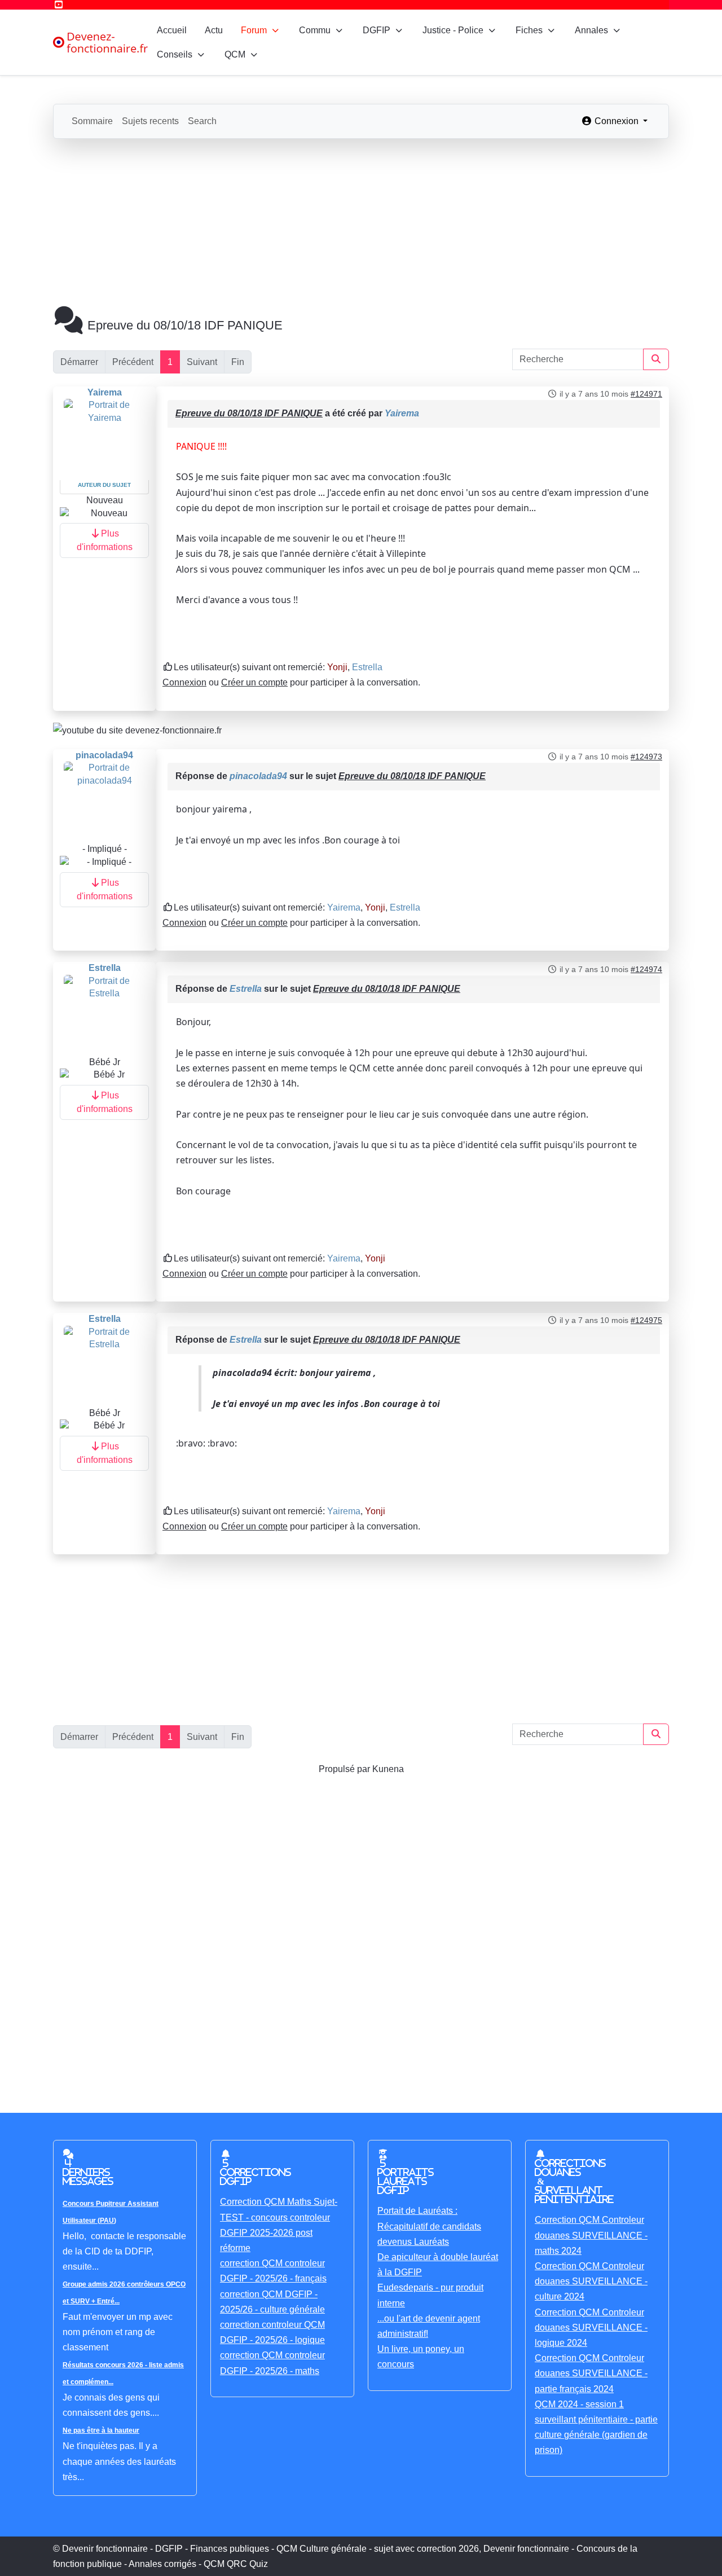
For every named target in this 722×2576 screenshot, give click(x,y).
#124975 (646, 1320)
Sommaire (92, 121)
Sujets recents (150, 121)
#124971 (646, 394)
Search (202, 121)
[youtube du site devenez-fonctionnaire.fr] (137, 730)
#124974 (646, 969)
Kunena (388, 1769)
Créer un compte (254, 682)
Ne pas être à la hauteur (101, 2430)
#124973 (646, 757)
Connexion (184, 682)
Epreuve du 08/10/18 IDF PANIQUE (249, 413)
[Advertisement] (361, 223)
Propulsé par (345, 1769)
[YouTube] (59, 5)
